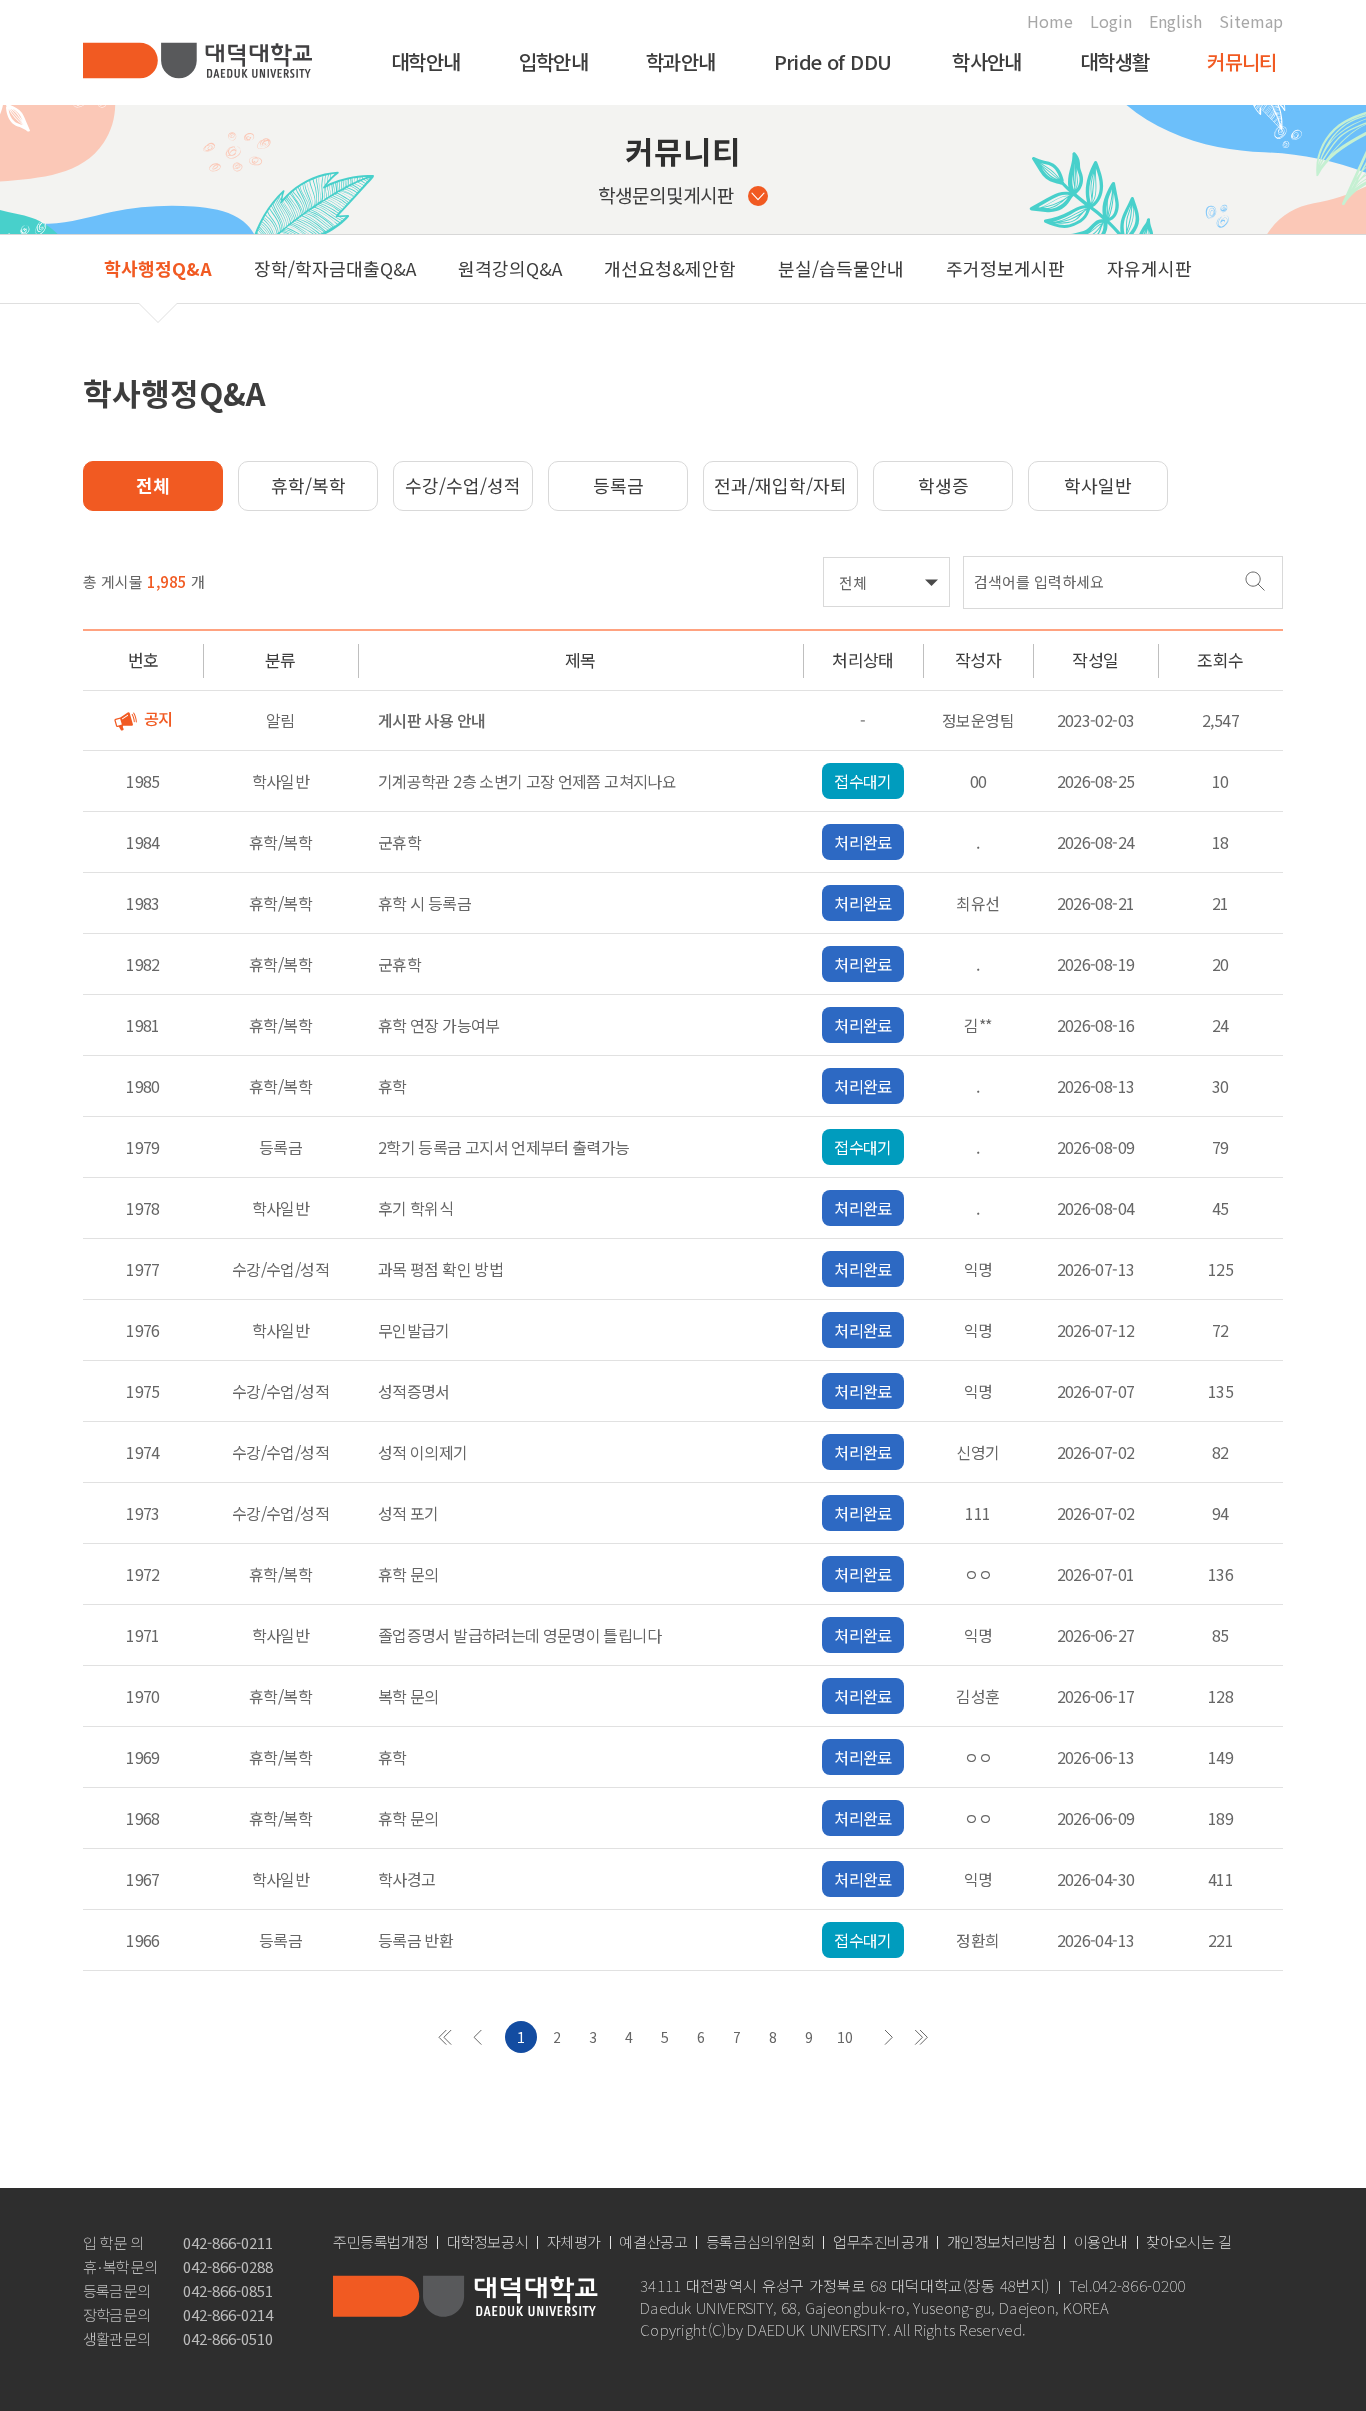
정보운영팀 (978, 720)
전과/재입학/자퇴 (780, 485)
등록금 (618, 485)
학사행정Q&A (158, 268)
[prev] (477, 2037)
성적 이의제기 (423, 1452)
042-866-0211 (228, 2242)
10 (845, 2037)
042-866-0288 (228, 2266)
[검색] (1254, 581)
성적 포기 (408, 1513)
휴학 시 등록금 (424, 903)
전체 (153, 485)
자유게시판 (1149, 268)
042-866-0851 (228, 2290)
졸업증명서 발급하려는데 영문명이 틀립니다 (519, 1635)
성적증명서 (414, 1391)
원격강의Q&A (510, 268)
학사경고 (406, 1879)
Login (1111, 21)
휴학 (392, 1086)
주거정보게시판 (1005, 268)
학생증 (943, 485)
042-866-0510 (228, 2338)
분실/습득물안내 (841, 268)
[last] (921, 2037)
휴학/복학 (308, 485)
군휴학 (399, 842)
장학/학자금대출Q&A (335, 268)
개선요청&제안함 (670, 268)
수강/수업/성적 (463, 485)
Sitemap (1251, 21)
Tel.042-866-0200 (1127, 2286)
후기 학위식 (415, 1208)
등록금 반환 (415, 1940)
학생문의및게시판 (666, 194)
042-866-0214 (228, 2314)
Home (1050, 21)
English (1175, 21)
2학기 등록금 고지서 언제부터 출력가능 (504, 1147)
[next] (889, 2037)
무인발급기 (414, 1330)
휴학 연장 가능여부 (439, 1025)
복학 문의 (408, 1696)
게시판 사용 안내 (431, 720)
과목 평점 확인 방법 (440, 1269)
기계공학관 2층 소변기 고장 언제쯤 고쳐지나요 (527, 781)
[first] (445, 2037)
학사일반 (1098, 485)
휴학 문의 (408, 1574)
